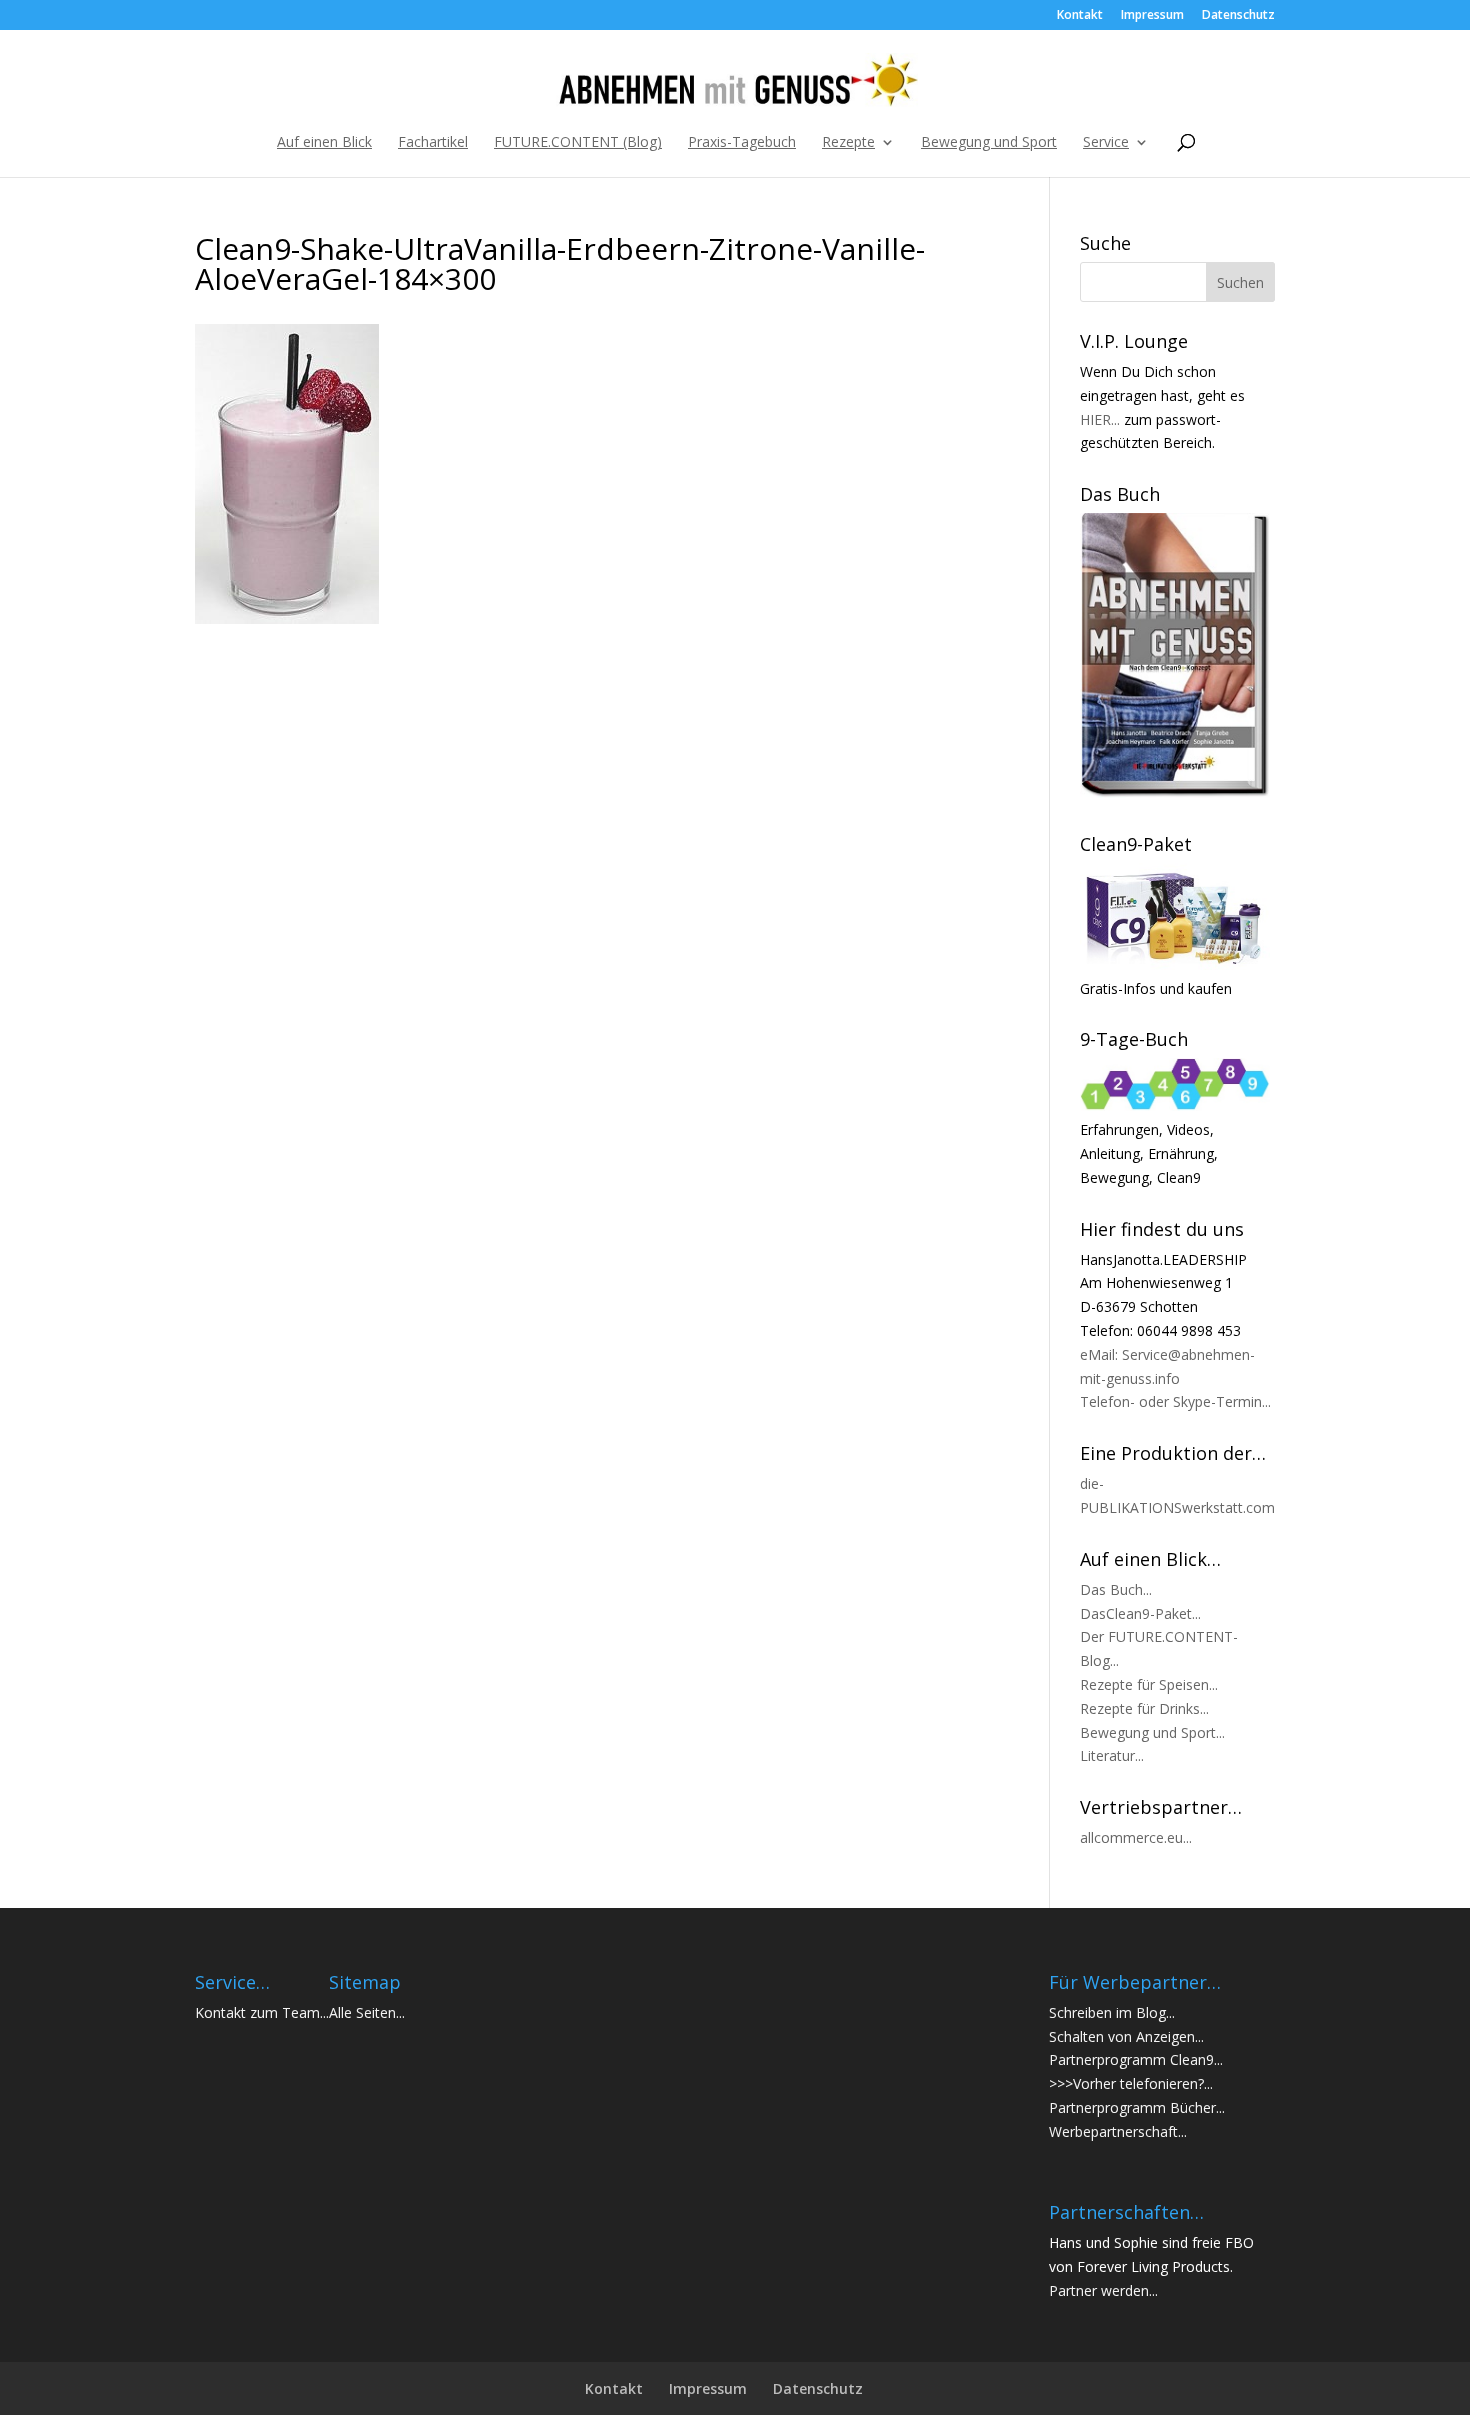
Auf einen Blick (324, 143)
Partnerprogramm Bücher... (1137, 2107)
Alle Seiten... (367, 2012)
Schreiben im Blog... (1112, 2012)
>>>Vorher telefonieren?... (1131, 2083)
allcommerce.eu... (1136, 1837)
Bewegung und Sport (989, 143)
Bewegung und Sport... (1152, 1732)
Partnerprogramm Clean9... (1136, 2059)
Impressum (1152, 16)
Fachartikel (433, 143)
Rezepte (848, 143)
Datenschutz (1238, 16)
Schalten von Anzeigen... (1126, 2036)
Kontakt (1080, 16)
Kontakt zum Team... (262, 2012)
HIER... (1100, 419)
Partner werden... (1103, 2290)
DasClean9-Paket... (1140, 1613)
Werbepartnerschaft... (1118, 2131)
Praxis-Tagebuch (742, 143)
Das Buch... (1116, 1589)
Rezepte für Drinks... (1144, 1708)
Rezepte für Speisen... (1149, 1684)
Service (1106, 143)
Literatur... (1112, 1755)
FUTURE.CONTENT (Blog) (578, 143)
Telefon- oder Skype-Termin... (1175, 1401)
